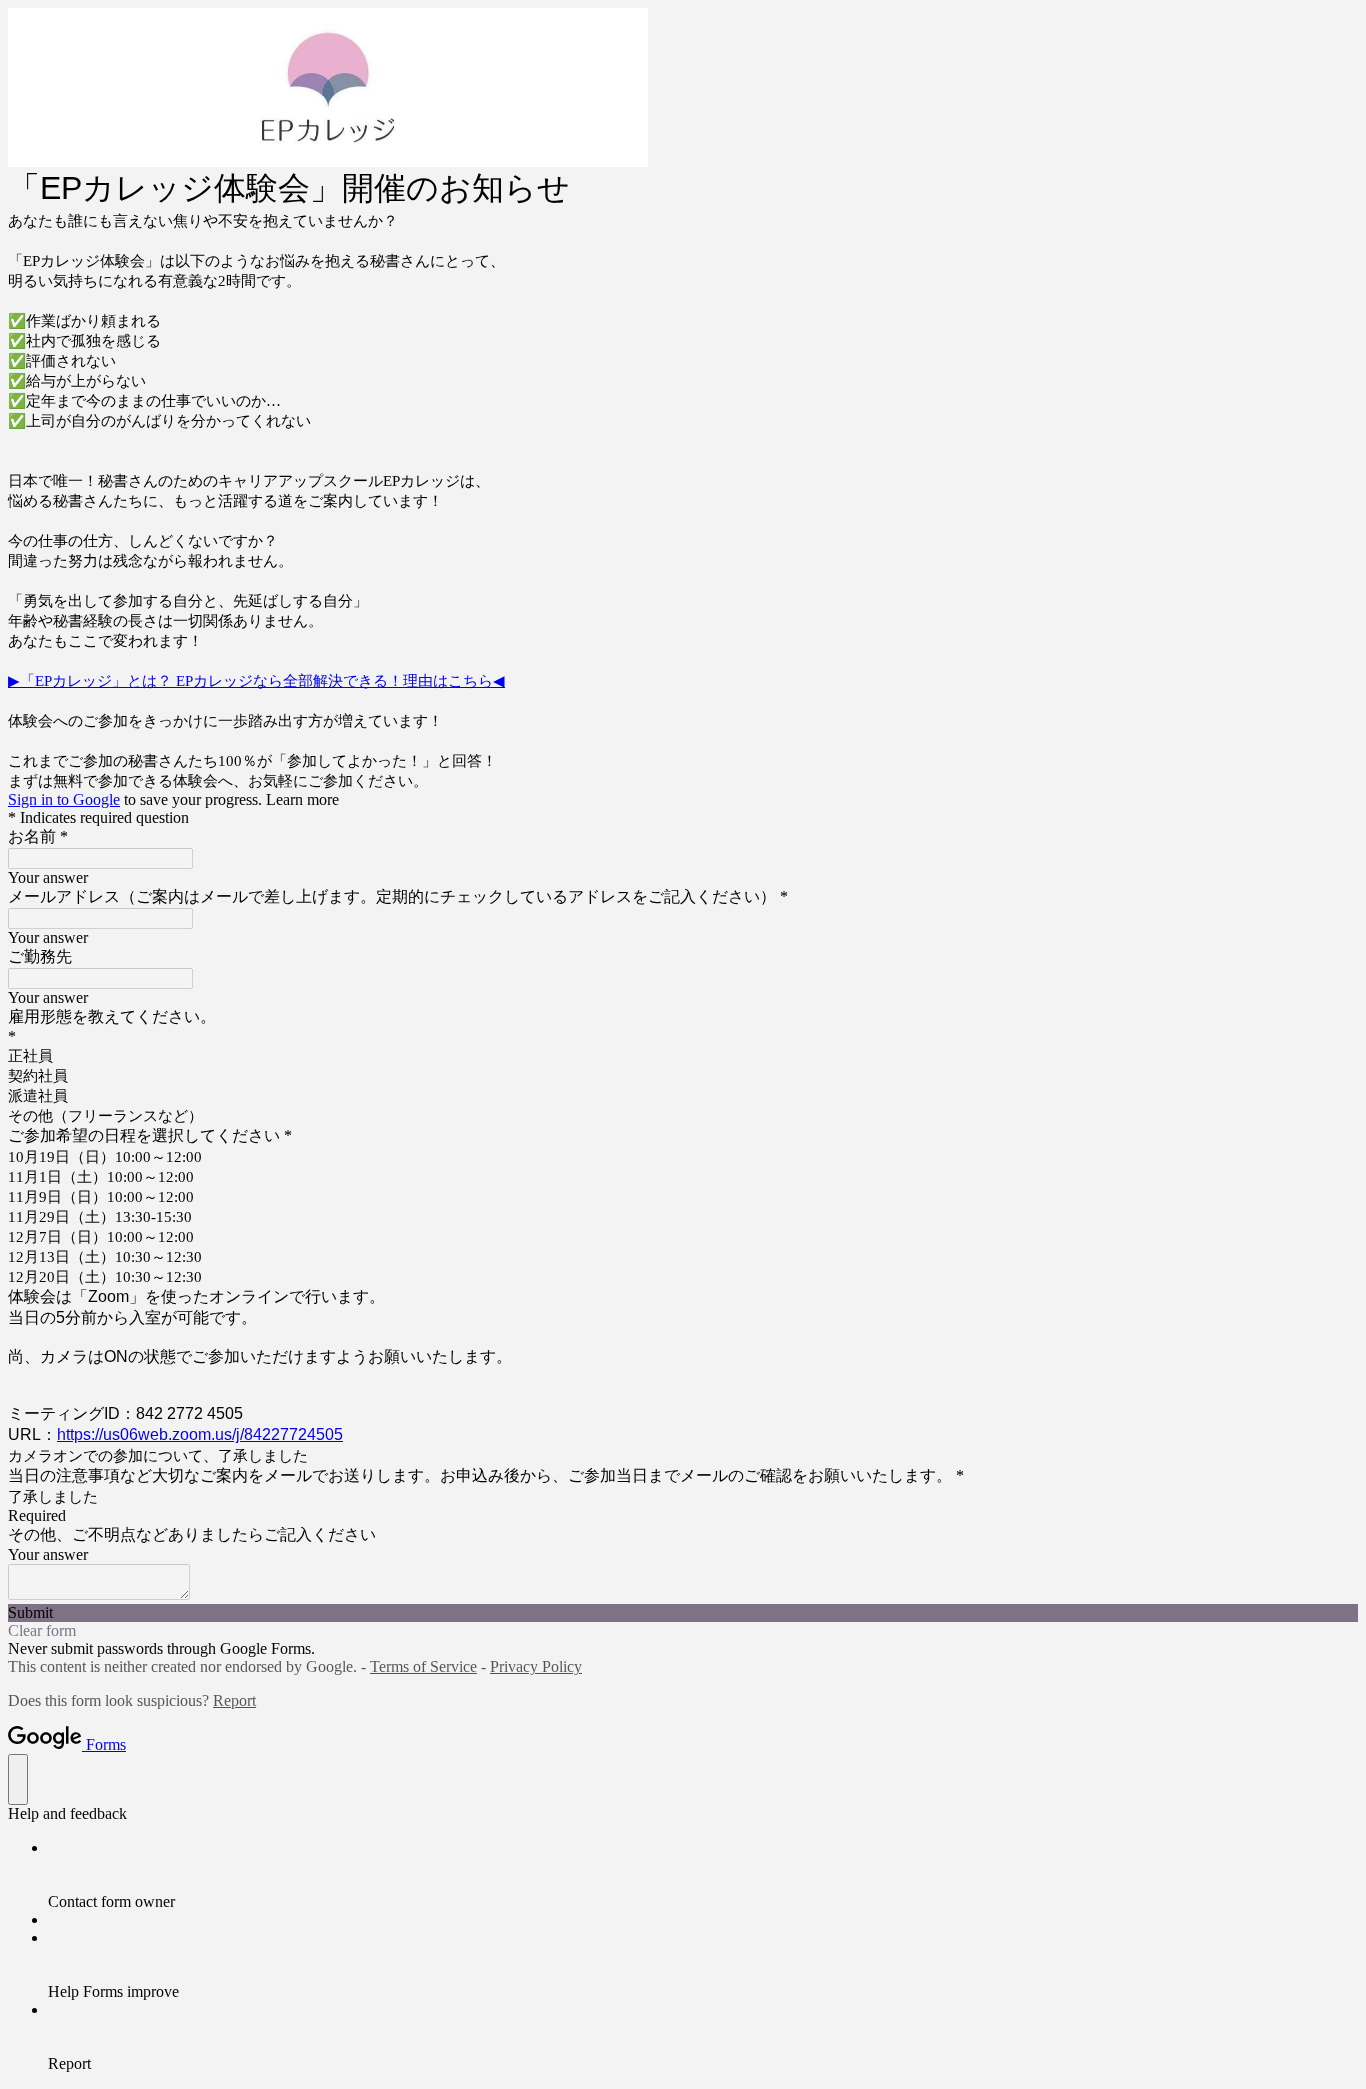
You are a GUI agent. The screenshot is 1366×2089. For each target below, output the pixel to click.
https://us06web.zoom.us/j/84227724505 (200, 1434)
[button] (683, 1613)
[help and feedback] (18, 1779)
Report (234, 1700)
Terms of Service (423, 1666)
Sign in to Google (64, 799)
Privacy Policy (536, 1666)
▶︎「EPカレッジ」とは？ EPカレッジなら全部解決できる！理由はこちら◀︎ (256, 681)
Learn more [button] (302, 799)
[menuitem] (703, 1875)
